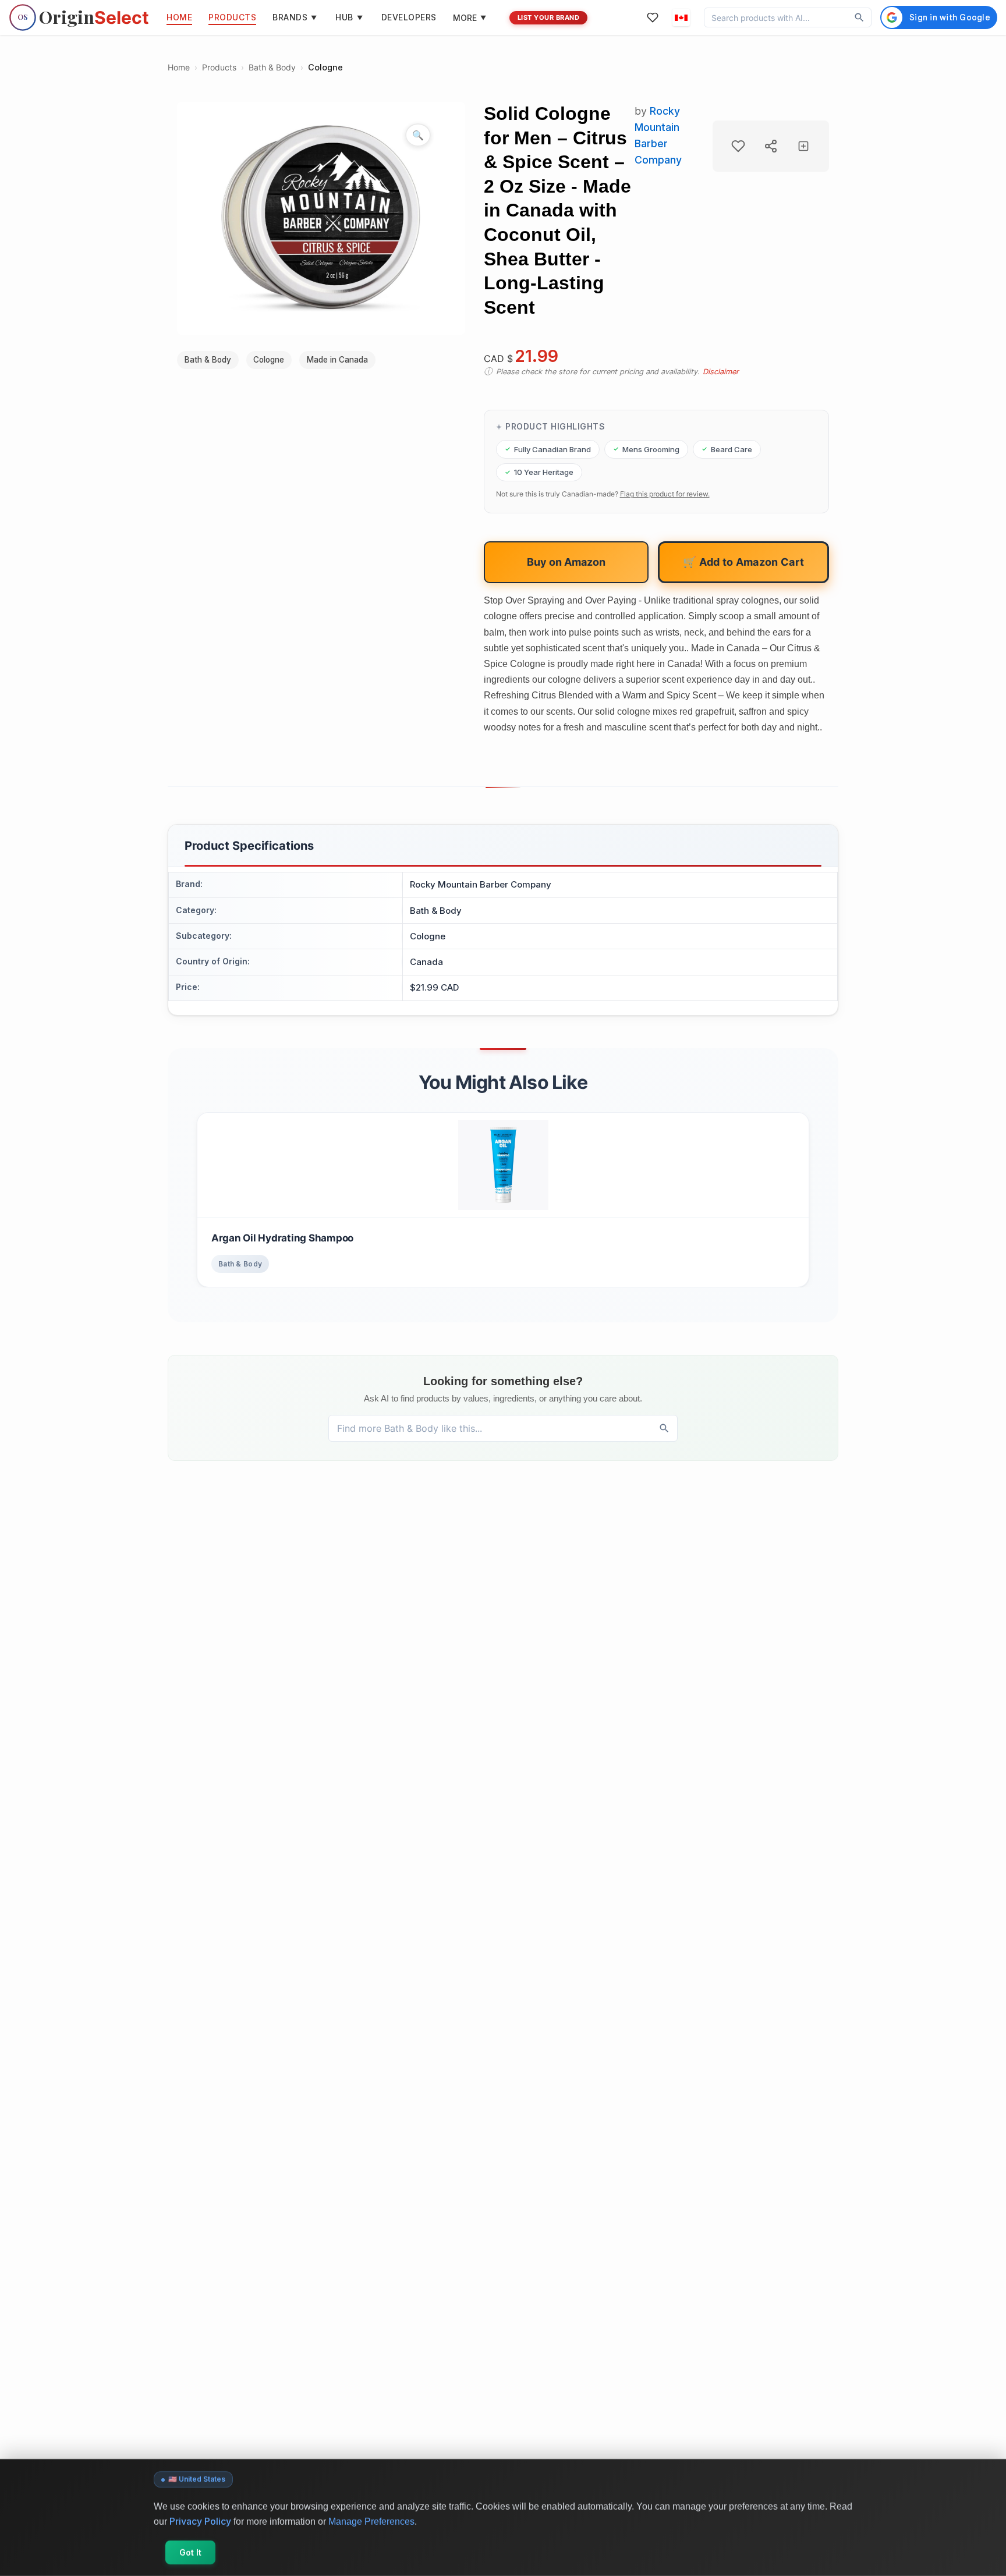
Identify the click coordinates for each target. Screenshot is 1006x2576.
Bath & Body (272, 67)
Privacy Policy (200, 2521)
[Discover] (859, 17)
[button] (681, 17)
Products (219, 67)
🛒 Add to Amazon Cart (743, 562)
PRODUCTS (232, 17)
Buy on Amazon (566, 562)
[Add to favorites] (738, 146)
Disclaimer (721, 372)
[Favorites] (653, 17)
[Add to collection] (803, 146)
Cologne (325, 67)
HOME (179, 17)
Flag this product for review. (665, 494)
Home (179, 67)
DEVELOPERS (409, 17)
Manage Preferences (371, 2521)
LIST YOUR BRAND (549, 17)
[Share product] (771, 146)
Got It (190, 2552)
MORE (470, 18)
